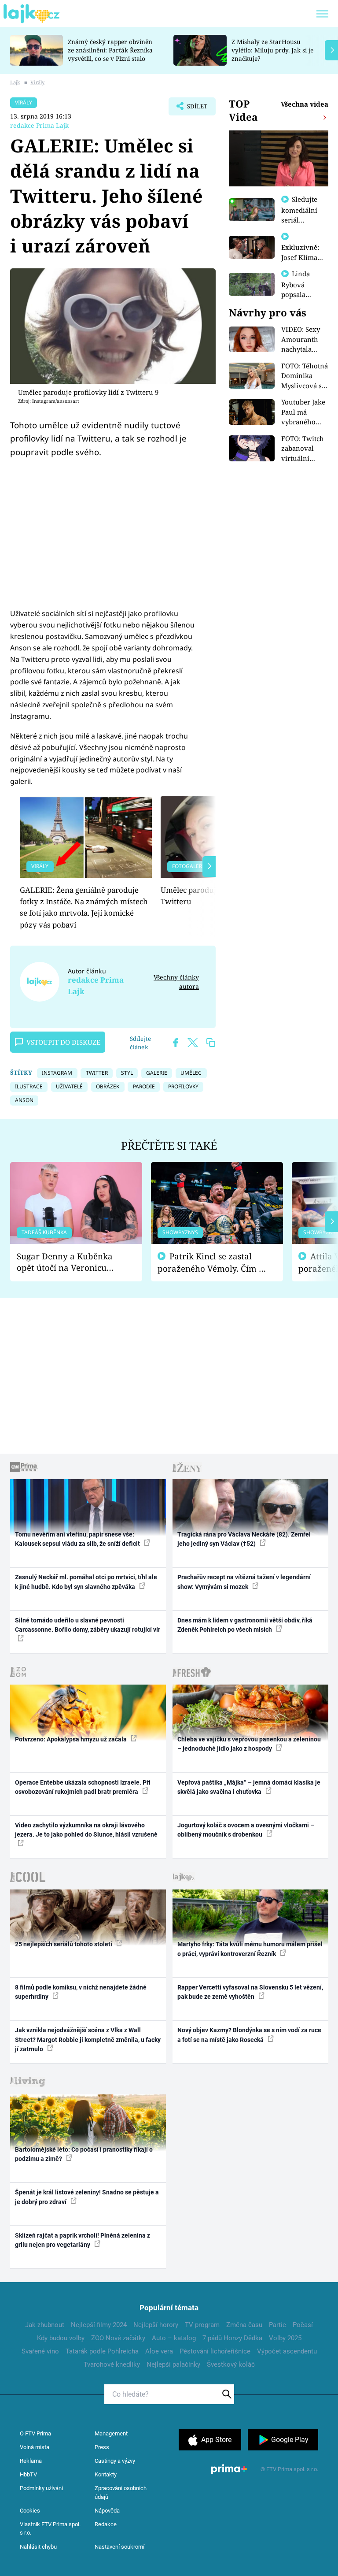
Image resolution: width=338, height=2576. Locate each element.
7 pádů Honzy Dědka (232, 2338)
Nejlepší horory (156, 2325)
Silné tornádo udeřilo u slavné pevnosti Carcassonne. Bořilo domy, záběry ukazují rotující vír (88, 1625)
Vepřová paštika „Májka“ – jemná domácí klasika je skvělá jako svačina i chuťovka (249, 1787)
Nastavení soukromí (119, 2547)
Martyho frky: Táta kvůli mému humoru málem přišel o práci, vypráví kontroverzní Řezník (250, 1949)
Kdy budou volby (61, 2338)
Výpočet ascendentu (287, 2351)
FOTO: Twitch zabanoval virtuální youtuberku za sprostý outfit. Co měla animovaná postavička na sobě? (304, 449)
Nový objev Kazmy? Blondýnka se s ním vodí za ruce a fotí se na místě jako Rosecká (249, 2035)
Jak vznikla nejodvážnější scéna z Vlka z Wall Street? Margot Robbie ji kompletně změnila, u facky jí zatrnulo (88, 2040)
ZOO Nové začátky (118, 2338)
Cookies (30, 2511)
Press (102, 2447)
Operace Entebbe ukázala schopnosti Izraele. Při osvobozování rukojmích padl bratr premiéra (83, 1787)
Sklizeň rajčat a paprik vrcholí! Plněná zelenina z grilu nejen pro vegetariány (83, 2240)
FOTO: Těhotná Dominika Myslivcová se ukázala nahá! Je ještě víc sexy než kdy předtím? (305, 376)
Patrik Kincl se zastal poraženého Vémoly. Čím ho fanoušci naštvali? (213, 1263)
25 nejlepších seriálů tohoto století (64, 1944)
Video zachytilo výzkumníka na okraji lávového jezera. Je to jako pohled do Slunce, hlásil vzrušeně (86, 1830)
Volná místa (35, 2447)
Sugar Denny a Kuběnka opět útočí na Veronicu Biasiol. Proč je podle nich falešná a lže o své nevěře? (69, 1262)
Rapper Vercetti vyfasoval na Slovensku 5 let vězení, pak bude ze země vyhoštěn (250, 1992)
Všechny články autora (176, 982)
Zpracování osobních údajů (121, 2492)
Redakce (106, 2524)
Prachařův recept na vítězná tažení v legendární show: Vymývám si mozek (244, 1582)
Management (111, 2433)
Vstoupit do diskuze (63, 1042)
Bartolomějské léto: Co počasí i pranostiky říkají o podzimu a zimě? (84, 2154)
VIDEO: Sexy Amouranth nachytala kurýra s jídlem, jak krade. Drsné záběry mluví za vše (302, 340)
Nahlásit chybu (38, 2547)
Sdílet (193, 109)
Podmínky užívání (41, 2488)
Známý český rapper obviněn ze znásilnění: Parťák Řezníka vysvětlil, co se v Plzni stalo (110, 50)
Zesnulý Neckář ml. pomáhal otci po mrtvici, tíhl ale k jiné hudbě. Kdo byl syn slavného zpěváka (86, 1582)
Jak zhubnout (45, 2325)
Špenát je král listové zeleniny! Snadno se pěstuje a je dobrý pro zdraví (87, 2197)
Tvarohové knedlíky (112, 2364)
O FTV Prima (35, 2433)
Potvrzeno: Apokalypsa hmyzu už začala (72, 1739)
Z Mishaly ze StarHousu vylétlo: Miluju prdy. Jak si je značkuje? (272, 50)
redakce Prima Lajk (39, 125)
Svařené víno (40, 2351)
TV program (202, 2325)
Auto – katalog (174, 2338)
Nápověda (107, 2511)
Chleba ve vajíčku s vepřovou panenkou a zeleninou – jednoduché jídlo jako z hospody (249, 1744)
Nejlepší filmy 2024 (99, 2325)
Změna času (244, 2325)
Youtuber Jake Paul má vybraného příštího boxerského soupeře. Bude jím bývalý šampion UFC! (304, 412)
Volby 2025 (285, 2338)
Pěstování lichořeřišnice (215, 2351)
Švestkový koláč (231, 2364)
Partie (277, 2325)
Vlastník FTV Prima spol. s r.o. (50, 2529)
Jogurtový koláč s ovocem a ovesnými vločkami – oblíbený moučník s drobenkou (246, 1830)
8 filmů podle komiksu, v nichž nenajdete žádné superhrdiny (81, 1992)
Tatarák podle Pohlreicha (102, 2351)
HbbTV (28, 2474)
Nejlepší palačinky (173, 2364)
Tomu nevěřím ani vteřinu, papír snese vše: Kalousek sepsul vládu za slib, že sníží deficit (78, 1539)
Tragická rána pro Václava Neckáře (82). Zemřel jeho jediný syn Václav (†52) (244, 1539)
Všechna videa (305, 104)
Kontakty (106, 2474)
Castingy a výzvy (115, 2461)
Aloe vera (159, 2351)
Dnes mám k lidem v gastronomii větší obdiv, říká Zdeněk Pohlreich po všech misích (245, 1625)
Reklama (31, 2461)
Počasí (303, 2325)
